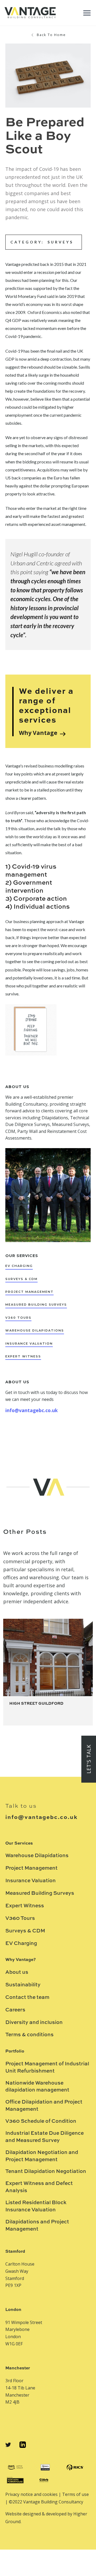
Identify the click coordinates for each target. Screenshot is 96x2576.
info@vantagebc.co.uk (32, 1410)
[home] (30, 13)
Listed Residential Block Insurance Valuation (36, 2206)
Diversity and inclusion (34, 2022)
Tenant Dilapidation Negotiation (46, 2171)
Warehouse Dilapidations (37, 1856)
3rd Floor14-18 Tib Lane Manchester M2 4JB (20, 2391)
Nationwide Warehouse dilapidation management (37, 2087)
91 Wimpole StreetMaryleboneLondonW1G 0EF (24, 2333)
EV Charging (21, 1943)
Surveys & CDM (25, 1931)
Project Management (31, 1868)
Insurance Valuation (31, 1881)
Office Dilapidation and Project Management (44, 2106)
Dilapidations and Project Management (37, 2226)
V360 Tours (20, 1918)
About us (17, 1972)
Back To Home (51, 35)
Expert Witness (25, 1906)
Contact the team (27, 1997)
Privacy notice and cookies (32, 2494)
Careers (15, 2010)
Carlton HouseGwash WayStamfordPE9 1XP (20, 2275)
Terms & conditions (29, 2035)
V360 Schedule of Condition (41, 2121)
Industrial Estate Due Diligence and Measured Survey (45, 2137)
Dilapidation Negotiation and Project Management (42, 2156)
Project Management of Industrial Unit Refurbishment (47, 2067)
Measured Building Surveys (40, 1893)
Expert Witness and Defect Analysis (39, 2187)
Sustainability (23, 1985)
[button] (87, 13)
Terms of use (75, 2494)
